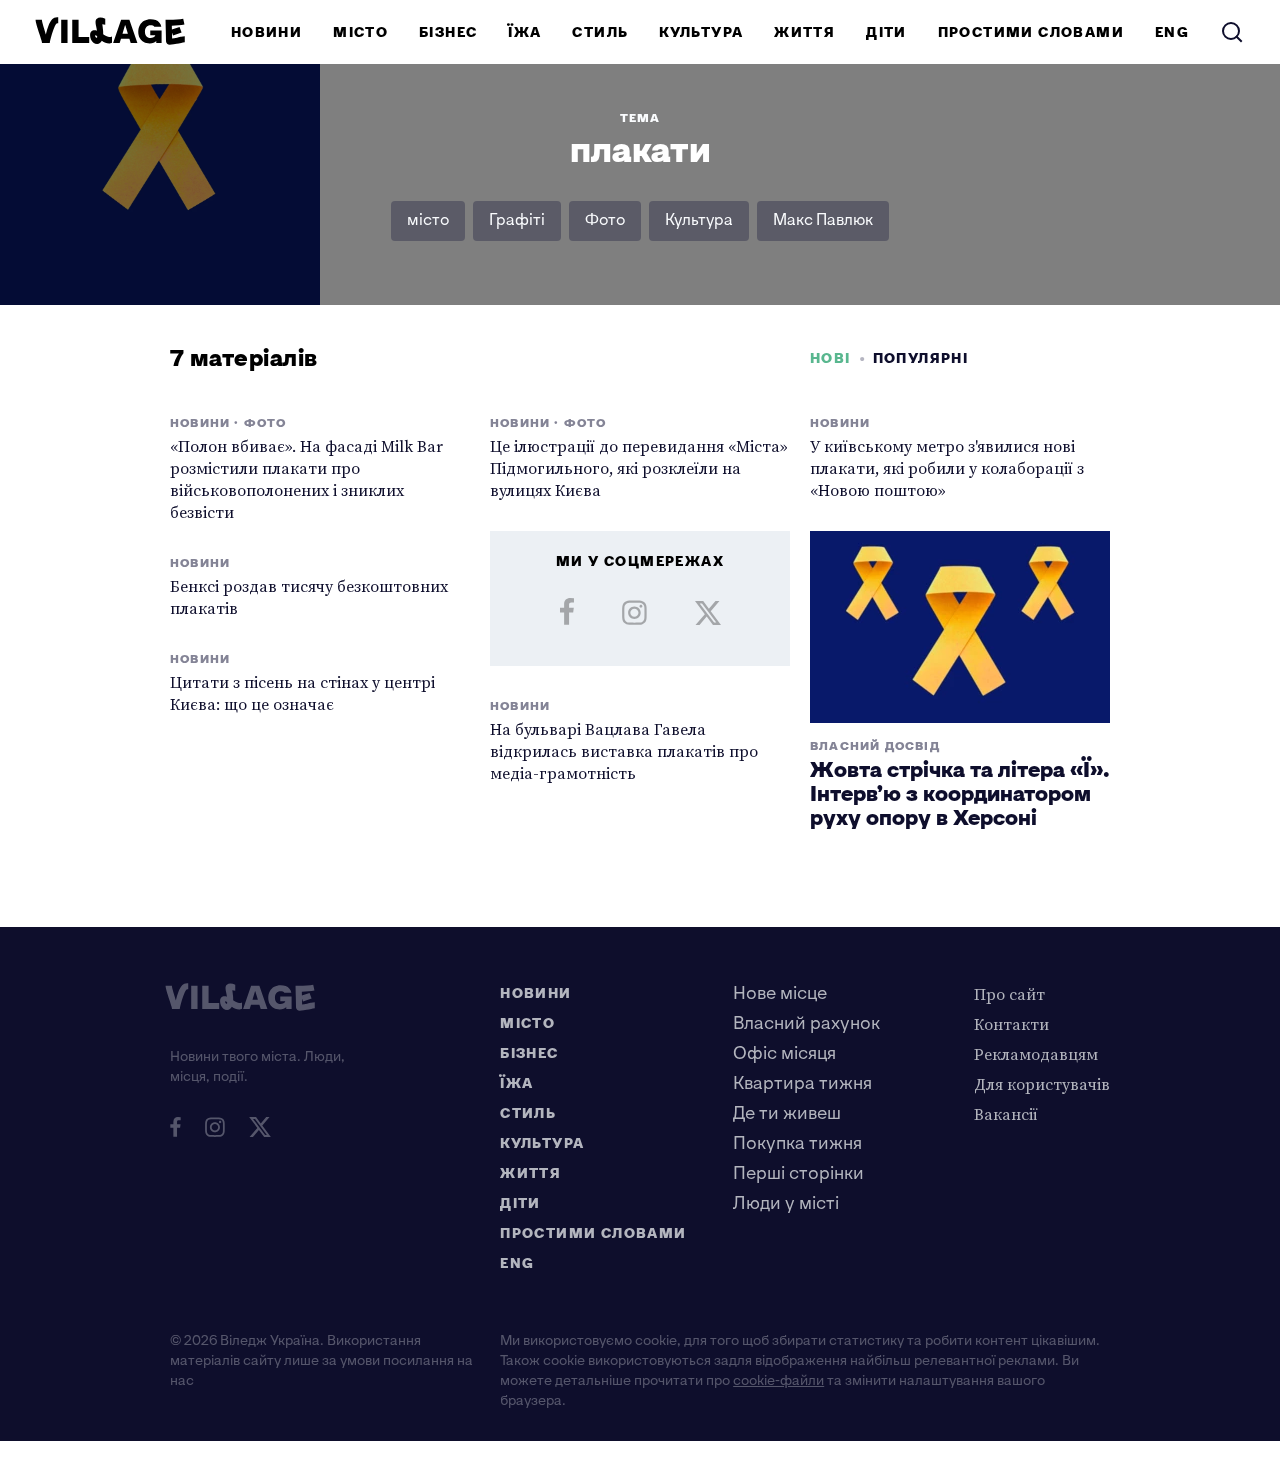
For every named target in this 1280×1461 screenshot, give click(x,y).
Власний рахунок (806, 1023)
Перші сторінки (798, 1173)
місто (428, 220)
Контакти (1011, 1024)
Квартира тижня (802, 1083)
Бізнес (448, 32)
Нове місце (780, 993)
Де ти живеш (787, 1113)
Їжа (524, 32)
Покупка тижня (797, 1143)
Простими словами (1031, 32)
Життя (804, 32)
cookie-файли (778, 1380)
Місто (360, 32)
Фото (605, 220)
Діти (886, 32)
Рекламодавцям (1036, 1054)
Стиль (600, 32)
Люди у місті (786, 1203)
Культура (701, 32)
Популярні (921, 358)
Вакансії (1006, 1114)
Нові (830, 358)
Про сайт (1009, 994)
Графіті (517, 220)
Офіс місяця (784, 1053)
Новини (266, 32)
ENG (1172, 32)
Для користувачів (1042, 1084)
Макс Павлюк (823, 220)
